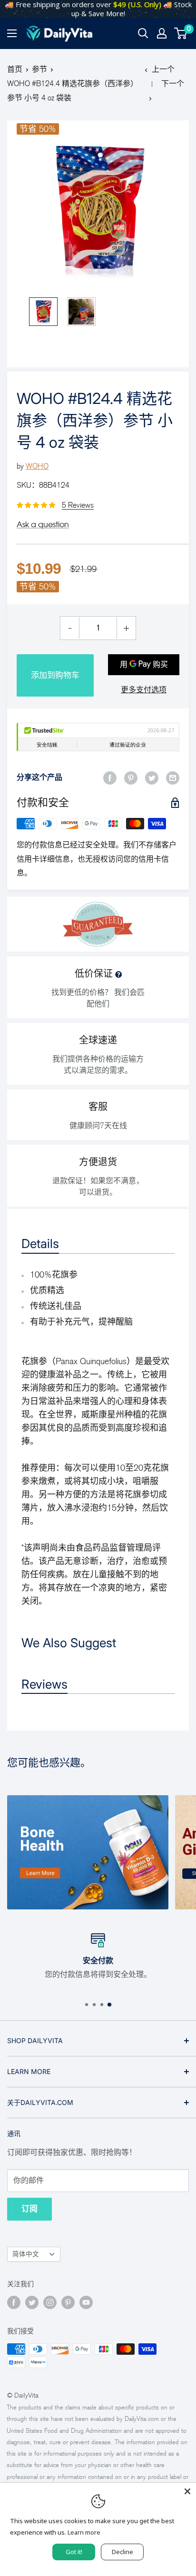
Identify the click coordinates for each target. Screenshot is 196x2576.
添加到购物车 (55, 675)
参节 (39, 69)
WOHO (37, 466)
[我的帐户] (162, 33)
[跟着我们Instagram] (50, 2302)
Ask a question (43, 524)
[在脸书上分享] (110, 777)
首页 (15, 69)
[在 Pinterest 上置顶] (131, 777)
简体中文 (26, 2254)
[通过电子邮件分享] (173, 777)
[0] (181, 33)
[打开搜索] (143, 33)
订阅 (29, 2209)
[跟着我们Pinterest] (68, 2302)
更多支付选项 (144, 690)
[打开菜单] (12, 33)
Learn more (84, 2532)
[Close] (187, 2491)
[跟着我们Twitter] (32, 2302)
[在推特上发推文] (152, 777)
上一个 (163, 69)
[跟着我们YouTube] (86, 2302)
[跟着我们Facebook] (14, 2302)
